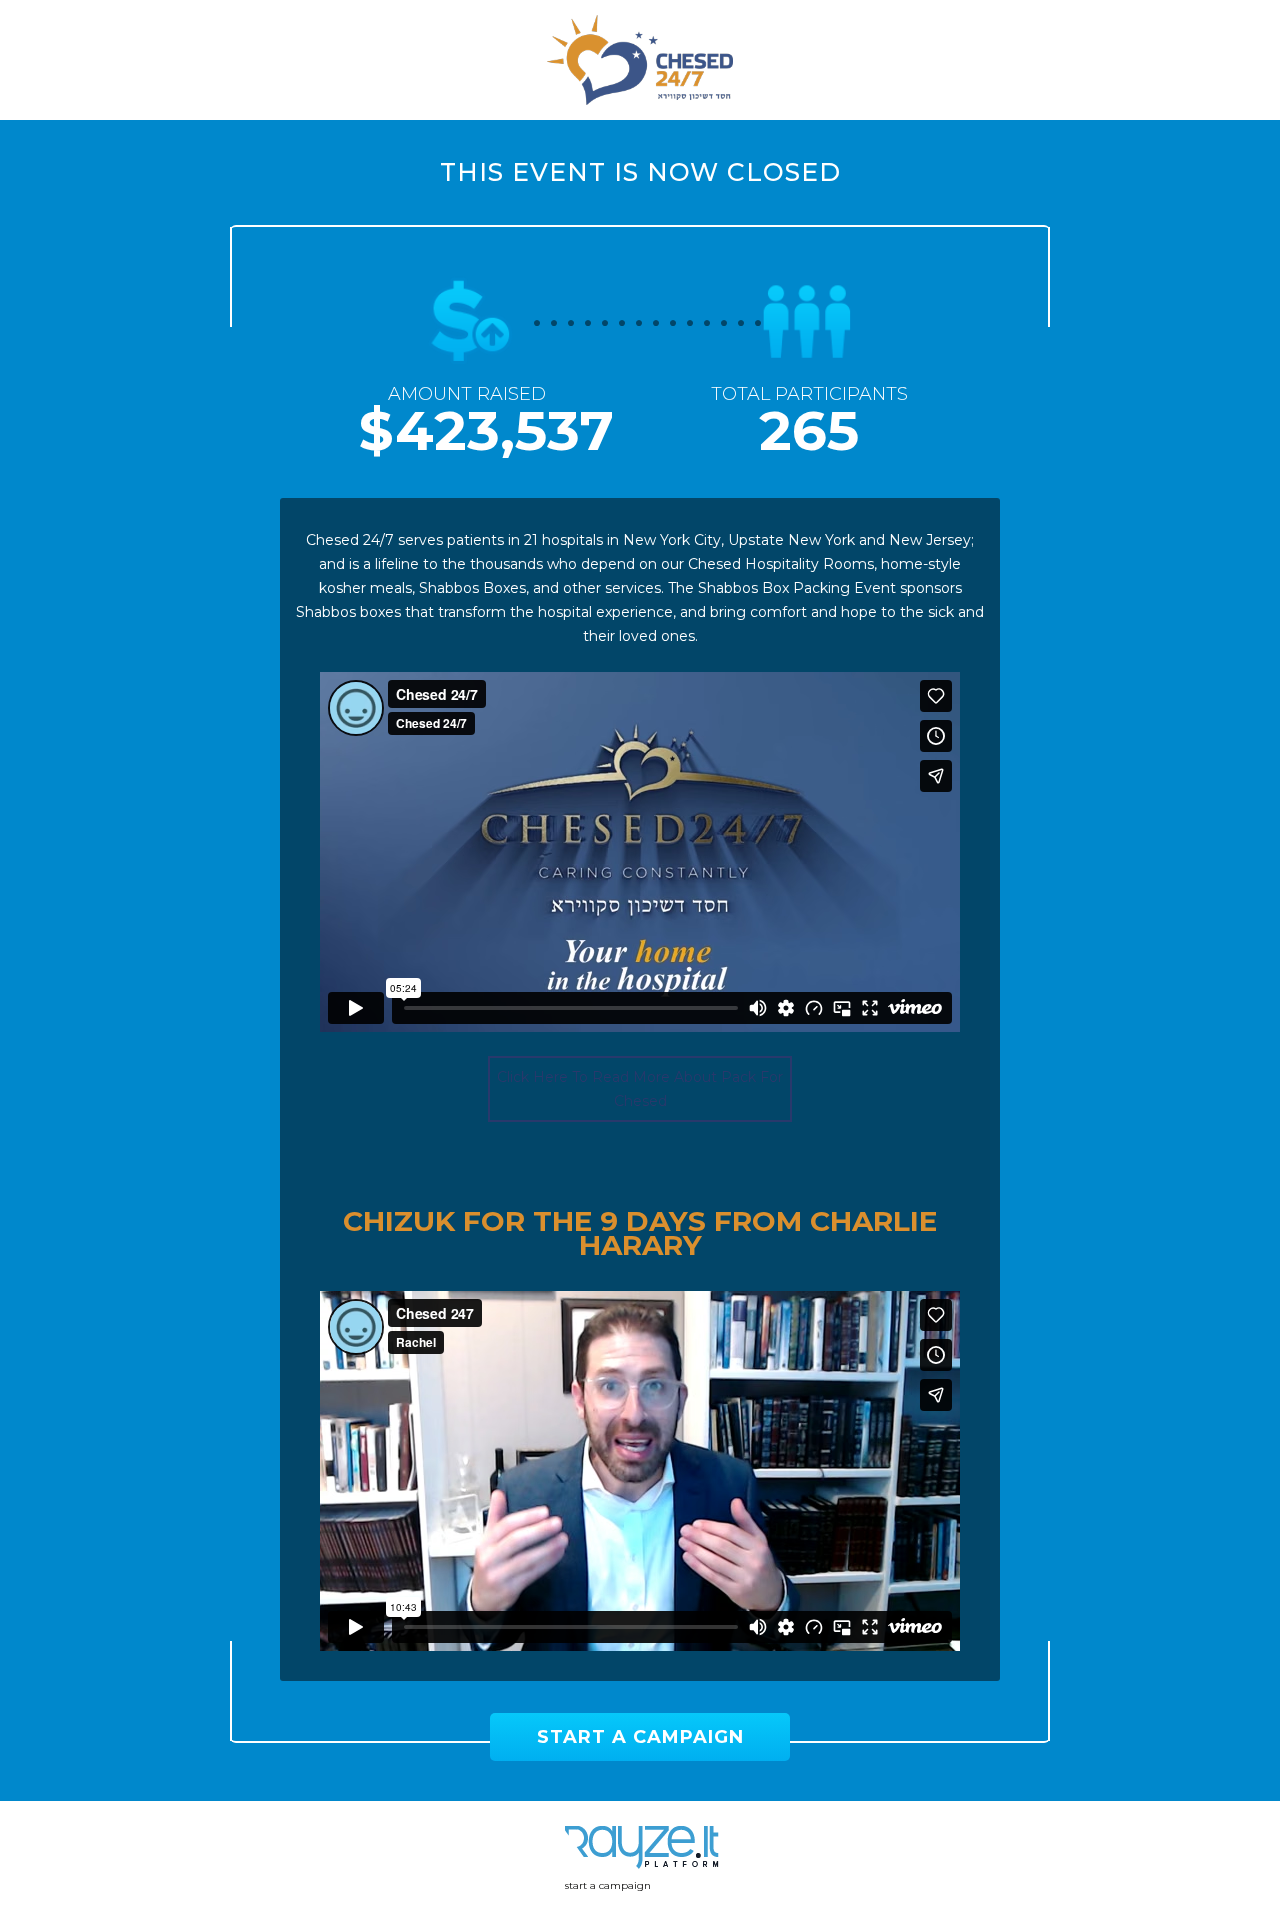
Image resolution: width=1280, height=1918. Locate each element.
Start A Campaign (640, 1737)
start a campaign (608, 1885)
